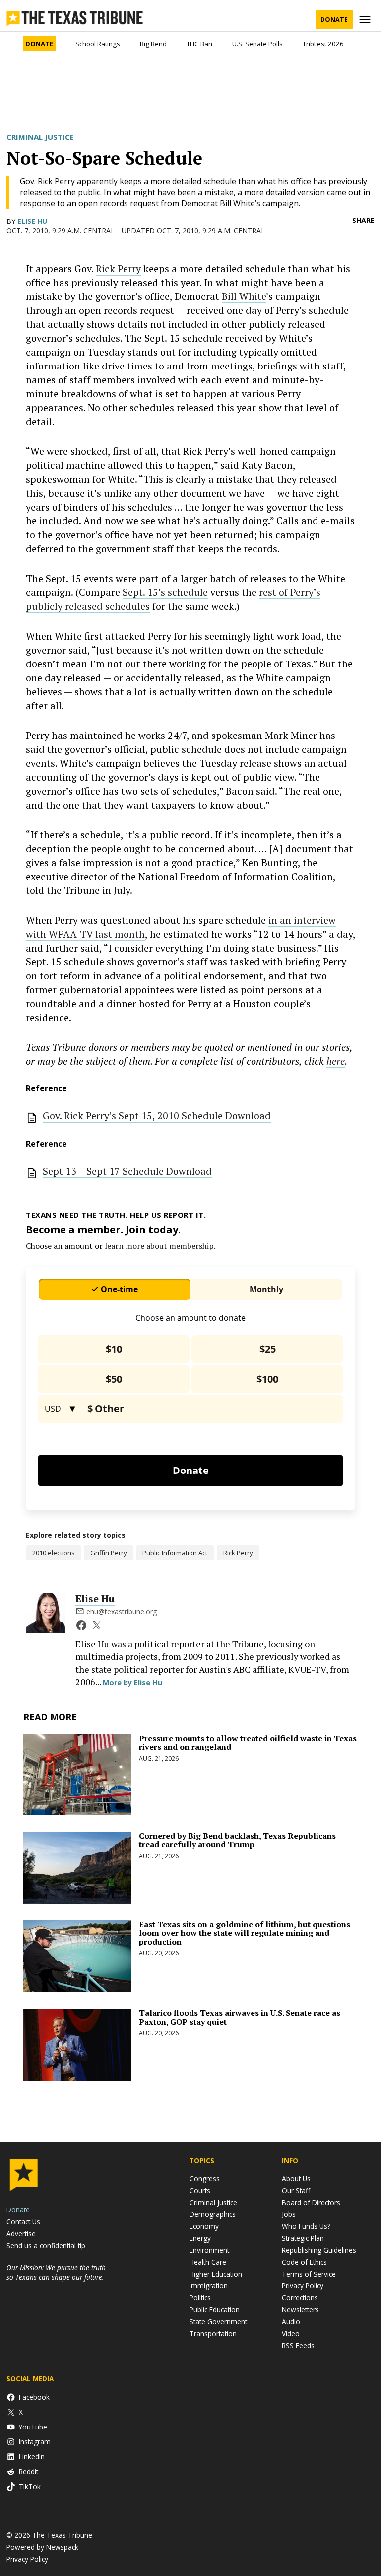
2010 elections (54, 1553)
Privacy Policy (303, 2286)
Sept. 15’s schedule (165, 592)
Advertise (21, 2234)
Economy (204, 2226)
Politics (200, 2298)
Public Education (215, 2310)
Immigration (209, 2286)
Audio (291, 2321)
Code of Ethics (304, 2262)
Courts (200, 2190)
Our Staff (296, 2190)
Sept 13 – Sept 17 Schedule (127, 1171)
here (336, 1061)
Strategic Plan (303, 2238)
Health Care (208, 2262)
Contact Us (23, 2222)
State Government (218, 2321)
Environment (209, 2250)
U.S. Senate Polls (257, 44)
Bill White (244, 296)
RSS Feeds (298, 2345)
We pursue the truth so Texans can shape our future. (56, 2272)
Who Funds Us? (306, 2226)
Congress (205, 2178)
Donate (334, 20)
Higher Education (216, 2274)
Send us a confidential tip (46, 2245)
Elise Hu (32, 221)
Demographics (213, 2214)
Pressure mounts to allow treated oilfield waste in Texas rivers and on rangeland (248, 1743)
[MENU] (366, 20)
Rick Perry (118, 268)
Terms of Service (309, 2274)
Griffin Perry (109, 1553)
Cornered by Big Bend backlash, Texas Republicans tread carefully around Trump (237, 1840)
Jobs (289, 2214)
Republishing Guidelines (319, 2250)
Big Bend (153, 44)
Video (291, 2333)
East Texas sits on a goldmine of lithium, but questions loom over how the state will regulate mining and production (245, 1933)
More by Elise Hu (132, 1682)
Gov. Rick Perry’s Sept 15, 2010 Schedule (157, 1116)
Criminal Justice (40, 137)
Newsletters (300, 2310)
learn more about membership (159, 1246)
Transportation (213, 2333)
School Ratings (98, 44)
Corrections (300, 2298)
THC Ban (199, 44)
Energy (200, 2238)
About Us (296, 2178)
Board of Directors (311, 2202)
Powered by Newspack (42, 2547)
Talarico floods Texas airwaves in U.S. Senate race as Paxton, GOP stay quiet (240, 2017)
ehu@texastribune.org (122, 1611)
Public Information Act (175, 1553)
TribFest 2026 (323, 44)
